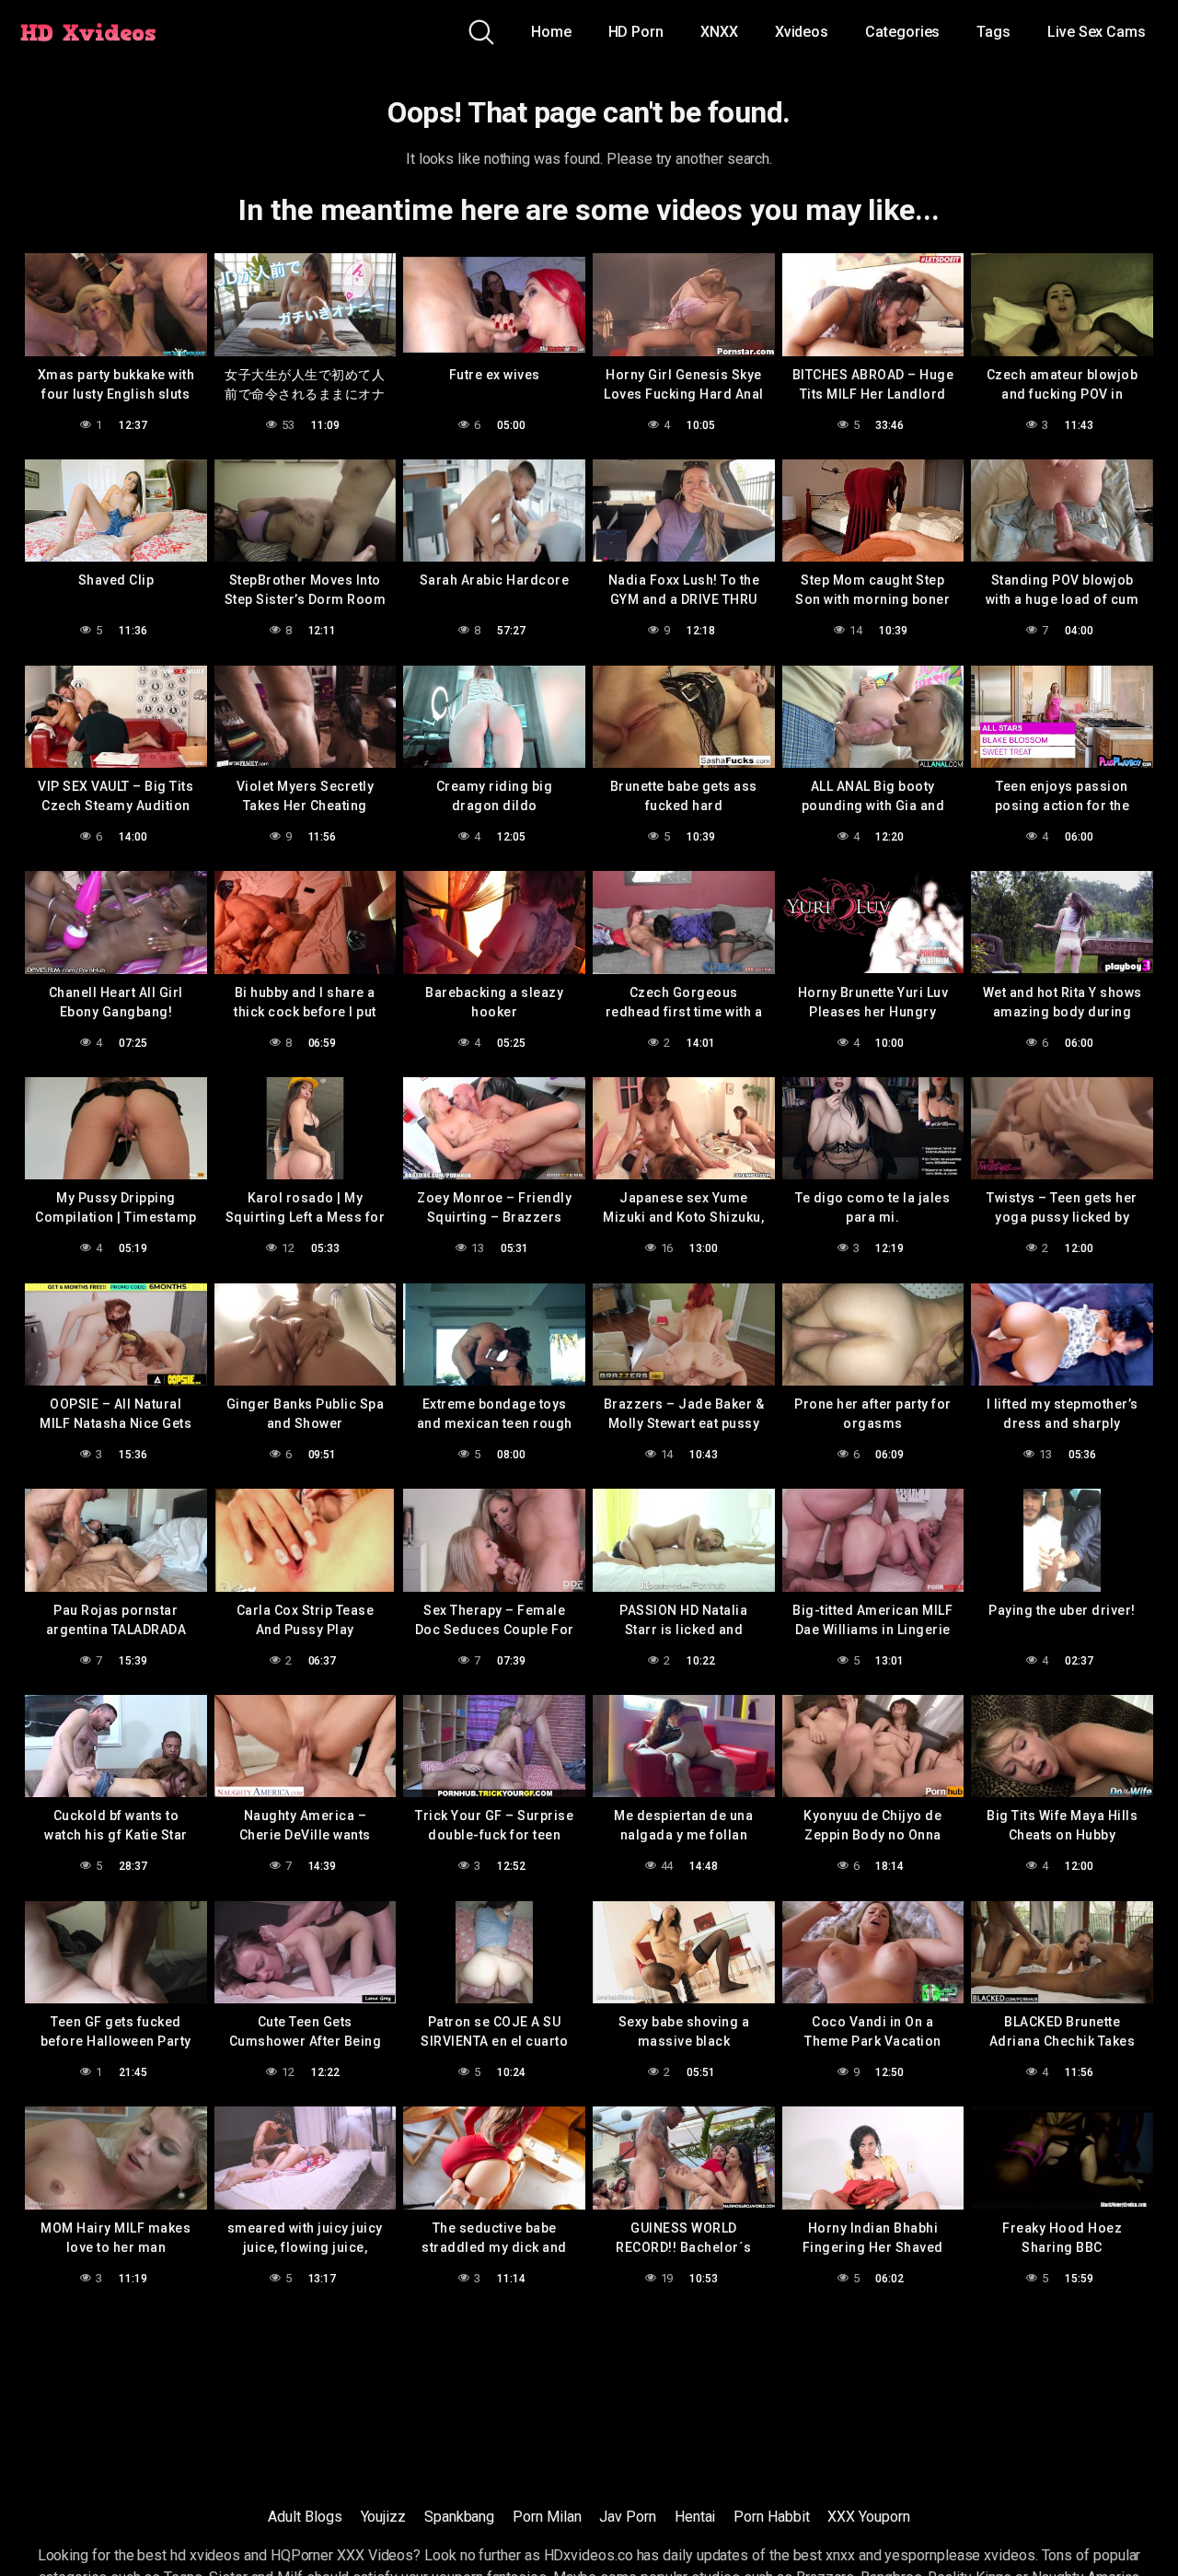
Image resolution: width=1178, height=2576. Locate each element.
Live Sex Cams (1097, 32)
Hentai (695, 2517)
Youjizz (383, 2517)
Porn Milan (547, 2517)
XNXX (719, 32)
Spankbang (459, 2517)
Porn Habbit (771, 2517)
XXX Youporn (868, 2517)
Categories (902, 32)
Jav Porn (627, 2517)
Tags (993, 32)
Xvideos (802, 32)
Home (551, 32)
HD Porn (636, 32)
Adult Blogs (305, 2517)
